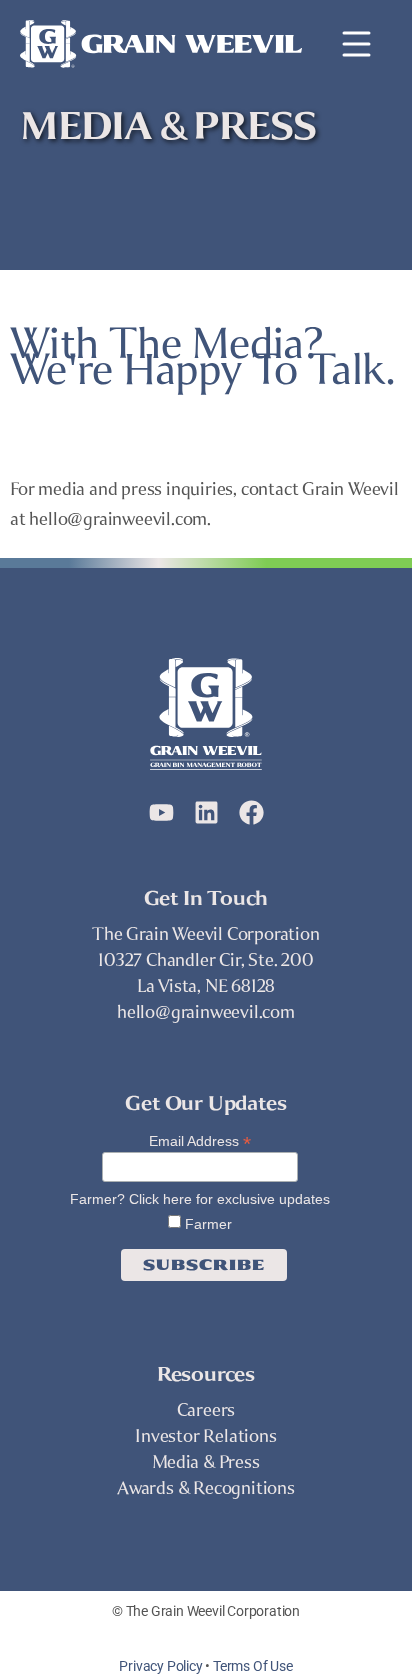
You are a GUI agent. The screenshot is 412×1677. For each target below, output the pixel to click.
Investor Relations (205, 1436)
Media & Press (205, 1462)
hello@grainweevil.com (206, 1012)
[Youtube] (161, 812)
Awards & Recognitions (206, 1488)
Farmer (206, 1224)
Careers (206, 1410)
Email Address (200, 1140)
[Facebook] (251, 812)
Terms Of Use (253, 1666)
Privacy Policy (160, 1666)
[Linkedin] (206, 812)
